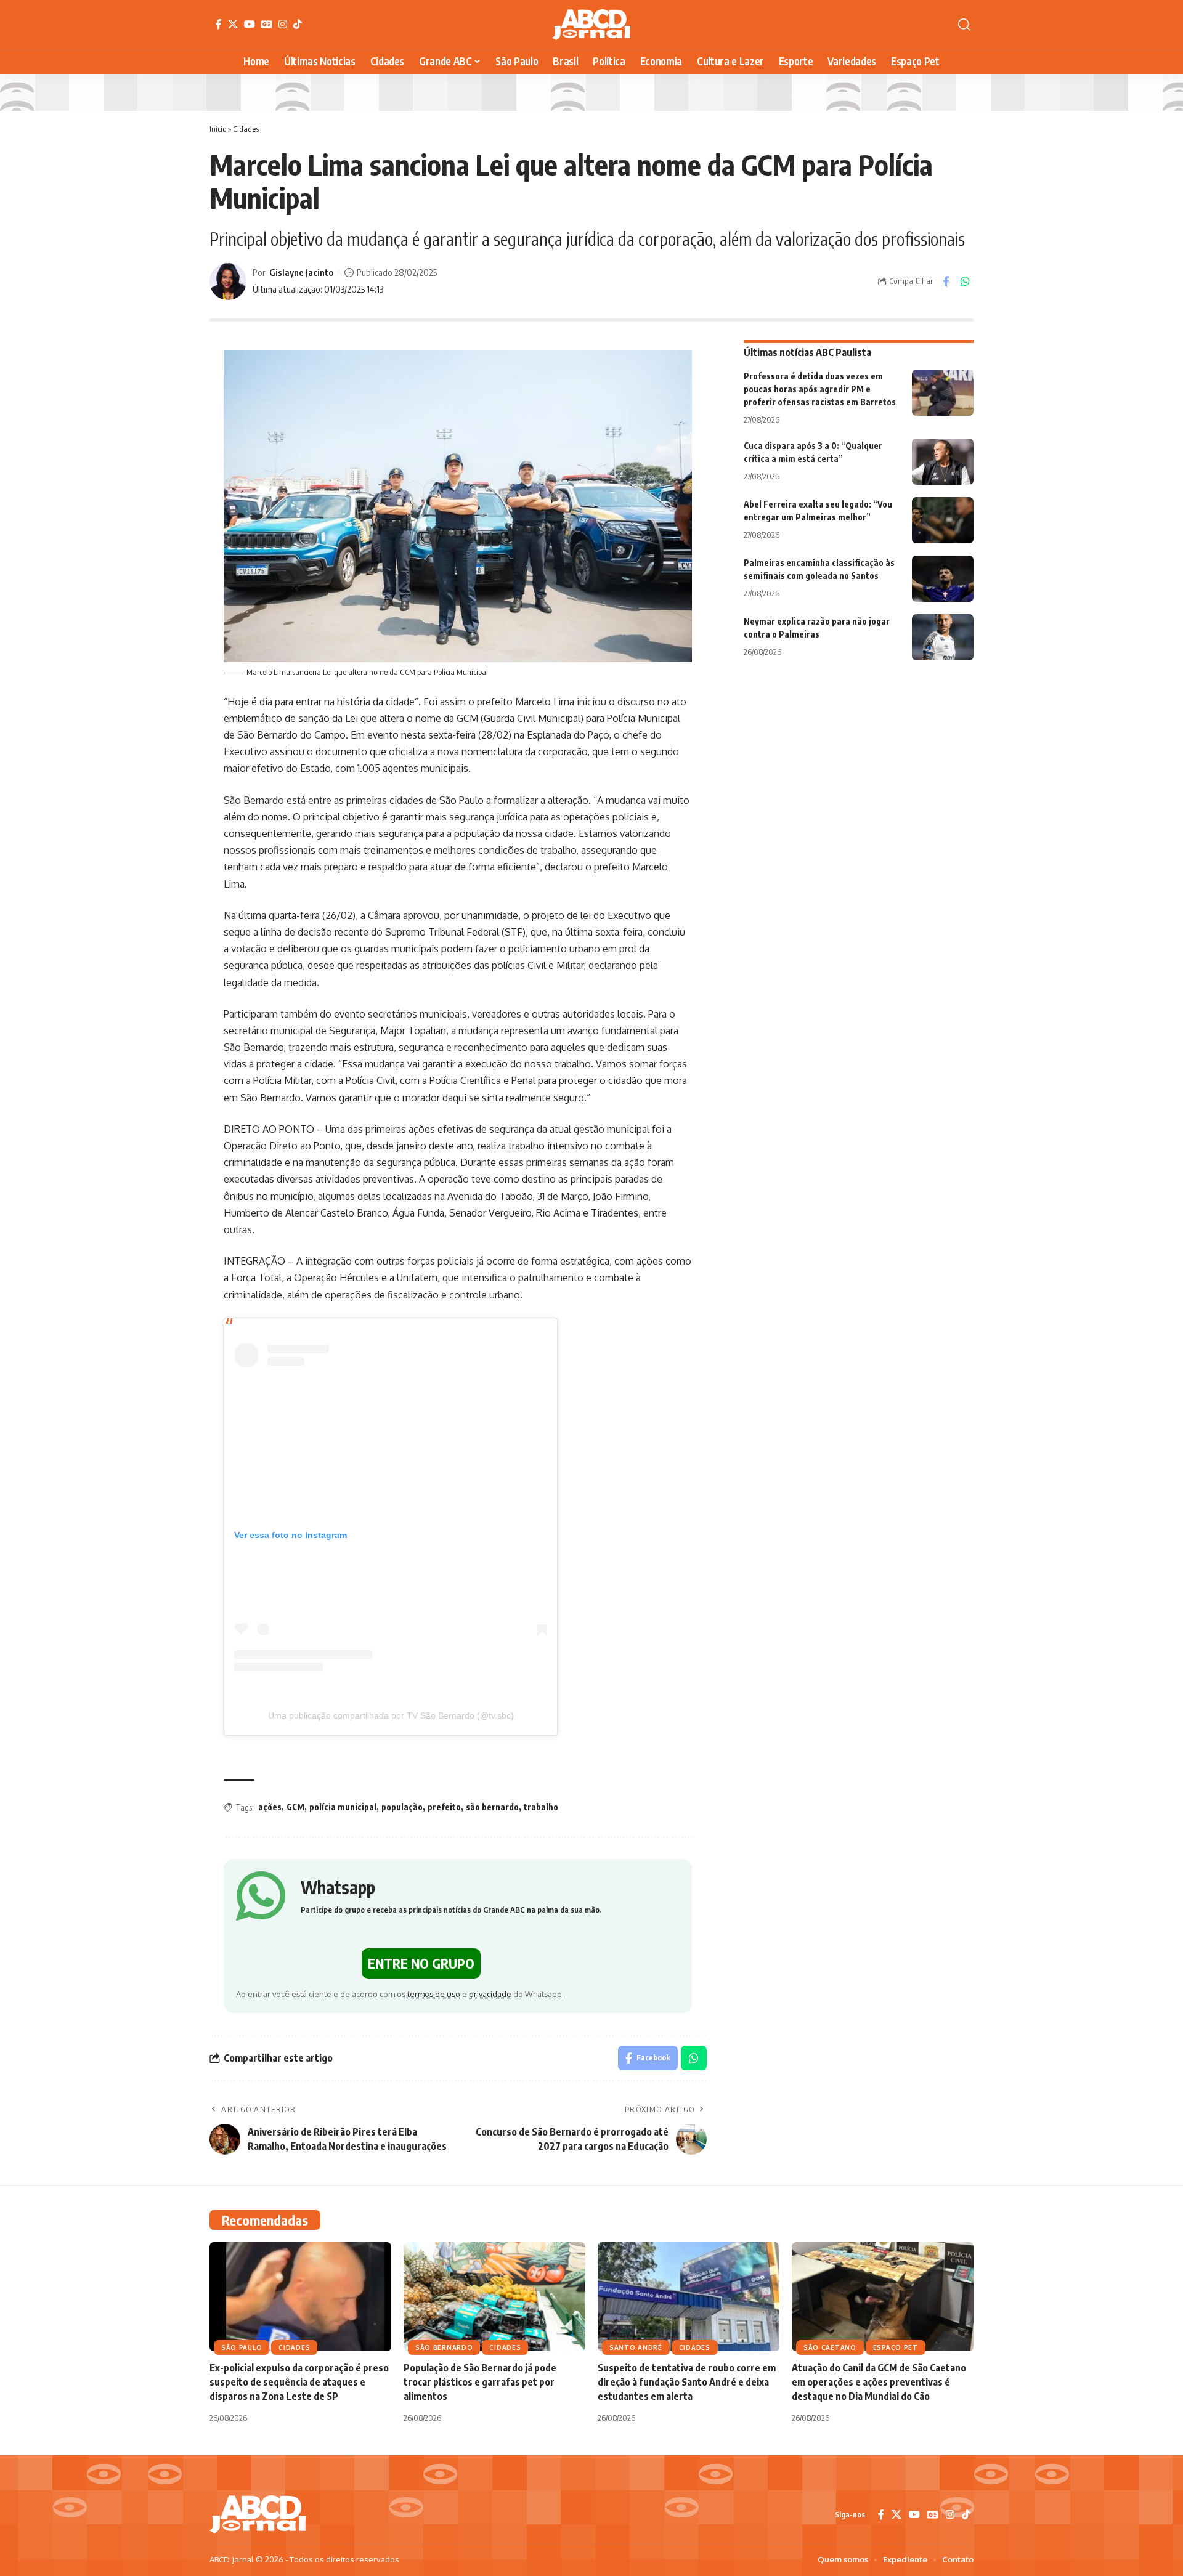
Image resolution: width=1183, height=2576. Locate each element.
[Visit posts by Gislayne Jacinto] (228, 281)
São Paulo (242, 2347)
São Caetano (830, 2347)
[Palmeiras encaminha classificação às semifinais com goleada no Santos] (943, 579)
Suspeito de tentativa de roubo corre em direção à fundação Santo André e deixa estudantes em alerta (687, 2382)
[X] (233, 24)
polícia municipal (343, 1807)
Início (218, 129)
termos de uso (434, 1994)
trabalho (541, 1807)
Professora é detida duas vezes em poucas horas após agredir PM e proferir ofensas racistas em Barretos (820, 389)
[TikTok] (298, 24)
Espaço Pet (896, 2347)
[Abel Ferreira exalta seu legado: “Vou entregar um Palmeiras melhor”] (943, 520)
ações (270, 1807)
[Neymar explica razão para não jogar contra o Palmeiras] (943, 637)
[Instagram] (283, 24)
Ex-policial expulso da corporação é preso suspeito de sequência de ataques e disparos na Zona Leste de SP (299, 2382)
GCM (295, 1807)
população (402, 1807)
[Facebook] (219, 24)
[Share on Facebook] (946, 281)
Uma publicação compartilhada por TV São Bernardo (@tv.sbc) (391, 1715)
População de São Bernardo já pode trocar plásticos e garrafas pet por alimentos (480, 2382)
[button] (964, 25)
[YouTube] (250, 24)
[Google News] (267, 24)
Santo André (636, 2347)
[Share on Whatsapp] (965, 281)
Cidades (246, 129)
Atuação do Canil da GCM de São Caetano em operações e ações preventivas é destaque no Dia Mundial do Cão (879, 2382)
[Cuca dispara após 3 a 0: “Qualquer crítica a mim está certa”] (943, 462)
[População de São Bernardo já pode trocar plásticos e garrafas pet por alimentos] (494, 2297)
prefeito (444, 1807)
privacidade (490, 1994)
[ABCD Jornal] (591, 25)
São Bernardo (444, 2347)
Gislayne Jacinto (301, 272)
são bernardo (492, 1807)
